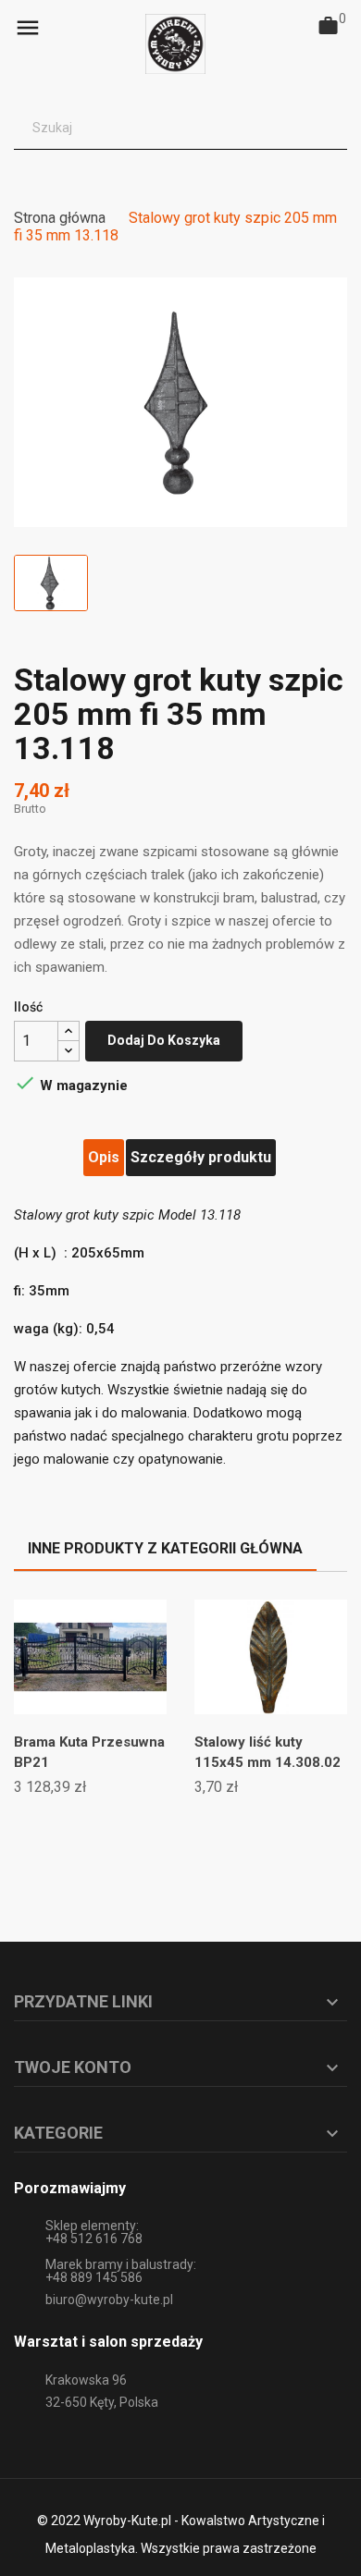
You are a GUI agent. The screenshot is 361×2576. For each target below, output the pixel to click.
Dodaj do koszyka (164, 1040)
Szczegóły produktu (201, 1157)
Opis (104, 1157)
